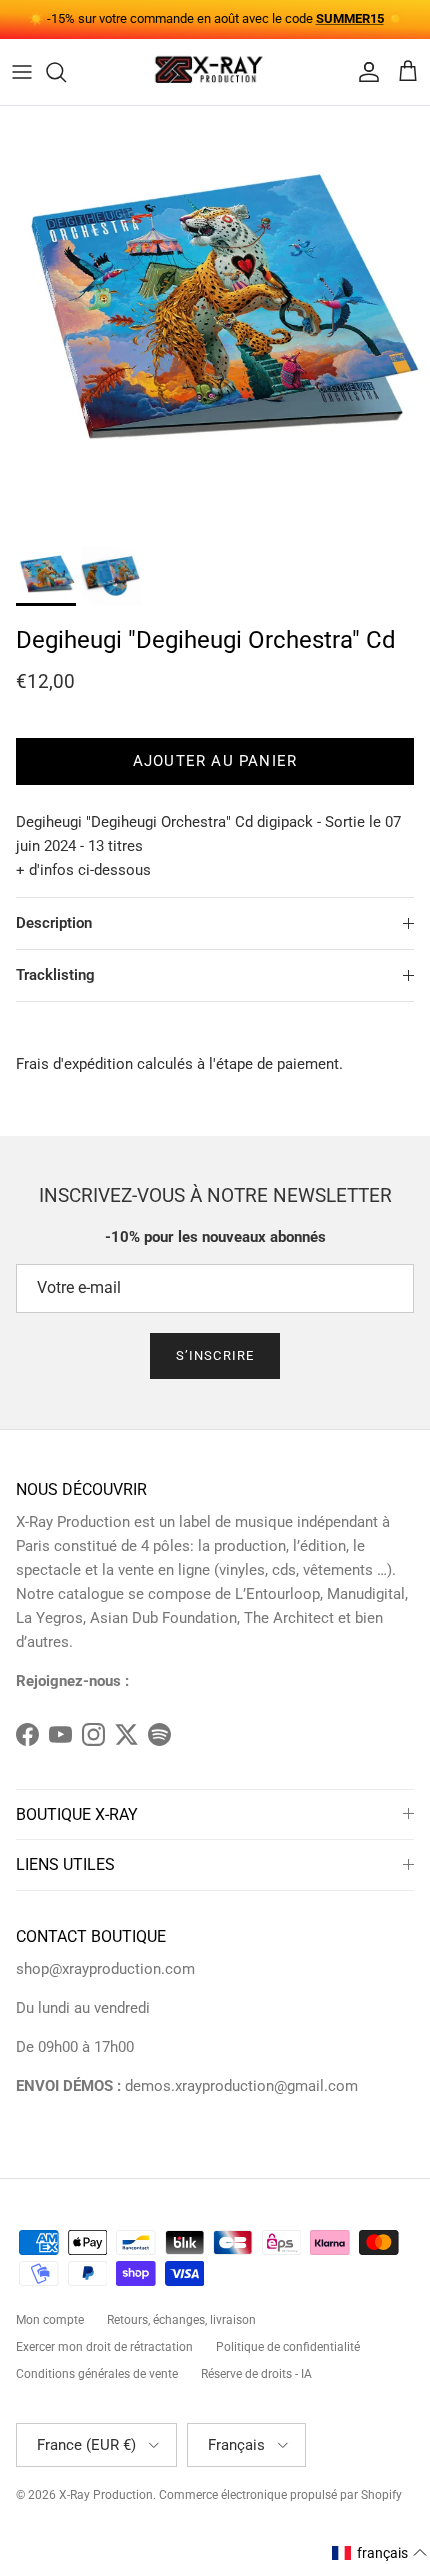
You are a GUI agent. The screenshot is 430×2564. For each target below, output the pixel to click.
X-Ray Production (106, 2495)
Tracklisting (55, 975)
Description (54, 923)
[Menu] (22, 72)
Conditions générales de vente (97, 2374)
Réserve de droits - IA (256, 2374)
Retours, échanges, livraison (181, 2320)
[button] (380, 2553)
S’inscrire (214, 1355)
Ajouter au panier (215, 761)
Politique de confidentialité (288, 2347)
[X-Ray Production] (215, 72)
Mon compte (50, 2320)
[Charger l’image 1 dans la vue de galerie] (215, 321)
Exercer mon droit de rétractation (104, 2347)
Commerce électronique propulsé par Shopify (280, 2495)
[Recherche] (66, 72)
